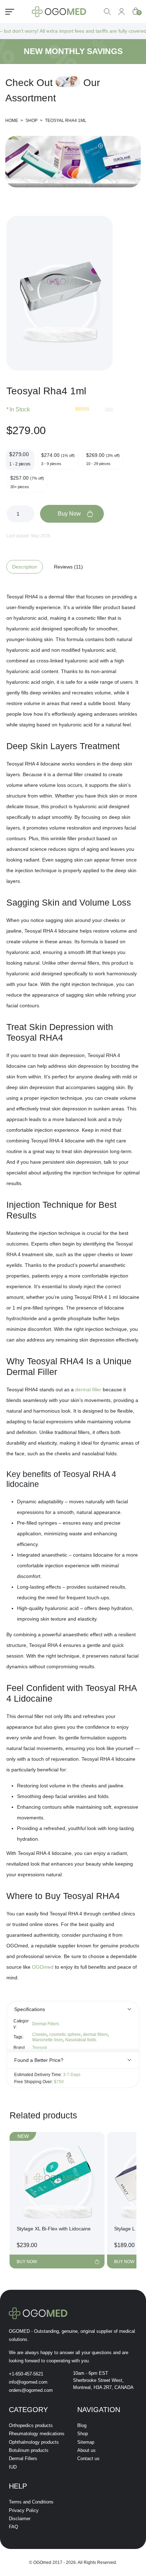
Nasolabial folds (81, 2040)
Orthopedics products (31, 2425)
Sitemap (86, 2442)
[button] (100, 228)
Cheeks (40, 2034)
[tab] (27, 567)
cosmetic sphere (65, 2034)
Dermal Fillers (46, 2024)
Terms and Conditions (31, 2502)
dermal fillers (95, 2034)
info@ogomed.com (28, 2382)
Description (25, 567)
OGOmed (43, 1967)
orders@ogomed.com (31, 2390)
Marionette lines (48, 2040)
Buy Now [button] (27, 2262)
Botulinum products (29, 2450)
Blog (82, 2425)
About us (86, 2450)
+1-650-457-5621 (26, 2374)
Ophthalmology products (34, 2442)
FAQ (13, 2527)
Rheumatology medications (37, 2434)
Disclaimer (20, 2519)
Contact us (88, 2458)
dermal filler (88, 1390)
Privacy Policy (24, 2510)
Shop (83, 2434)
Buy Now (69, 514)
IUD (13, 2467)
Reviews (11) (68, 567)
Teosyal (40, 2048)
